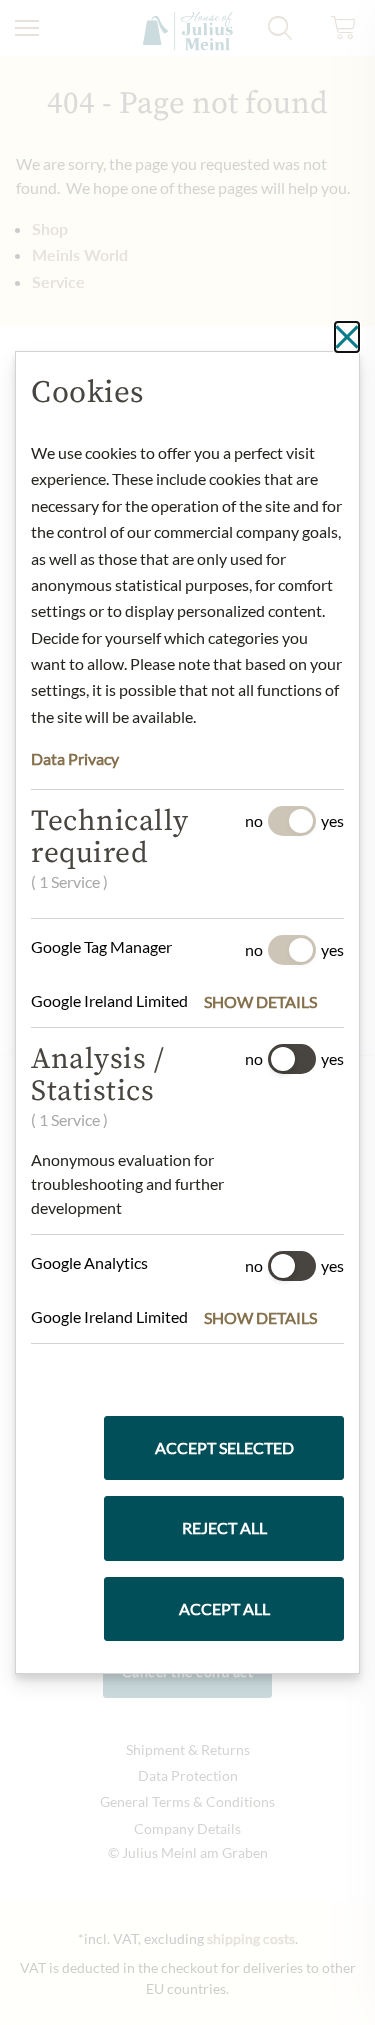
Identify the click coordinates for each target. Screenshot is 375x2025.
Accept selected (224, 1447)
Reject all (224, 1527)
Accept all (224, 1608)
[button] (274, 1002)
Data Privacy (75, 758)
